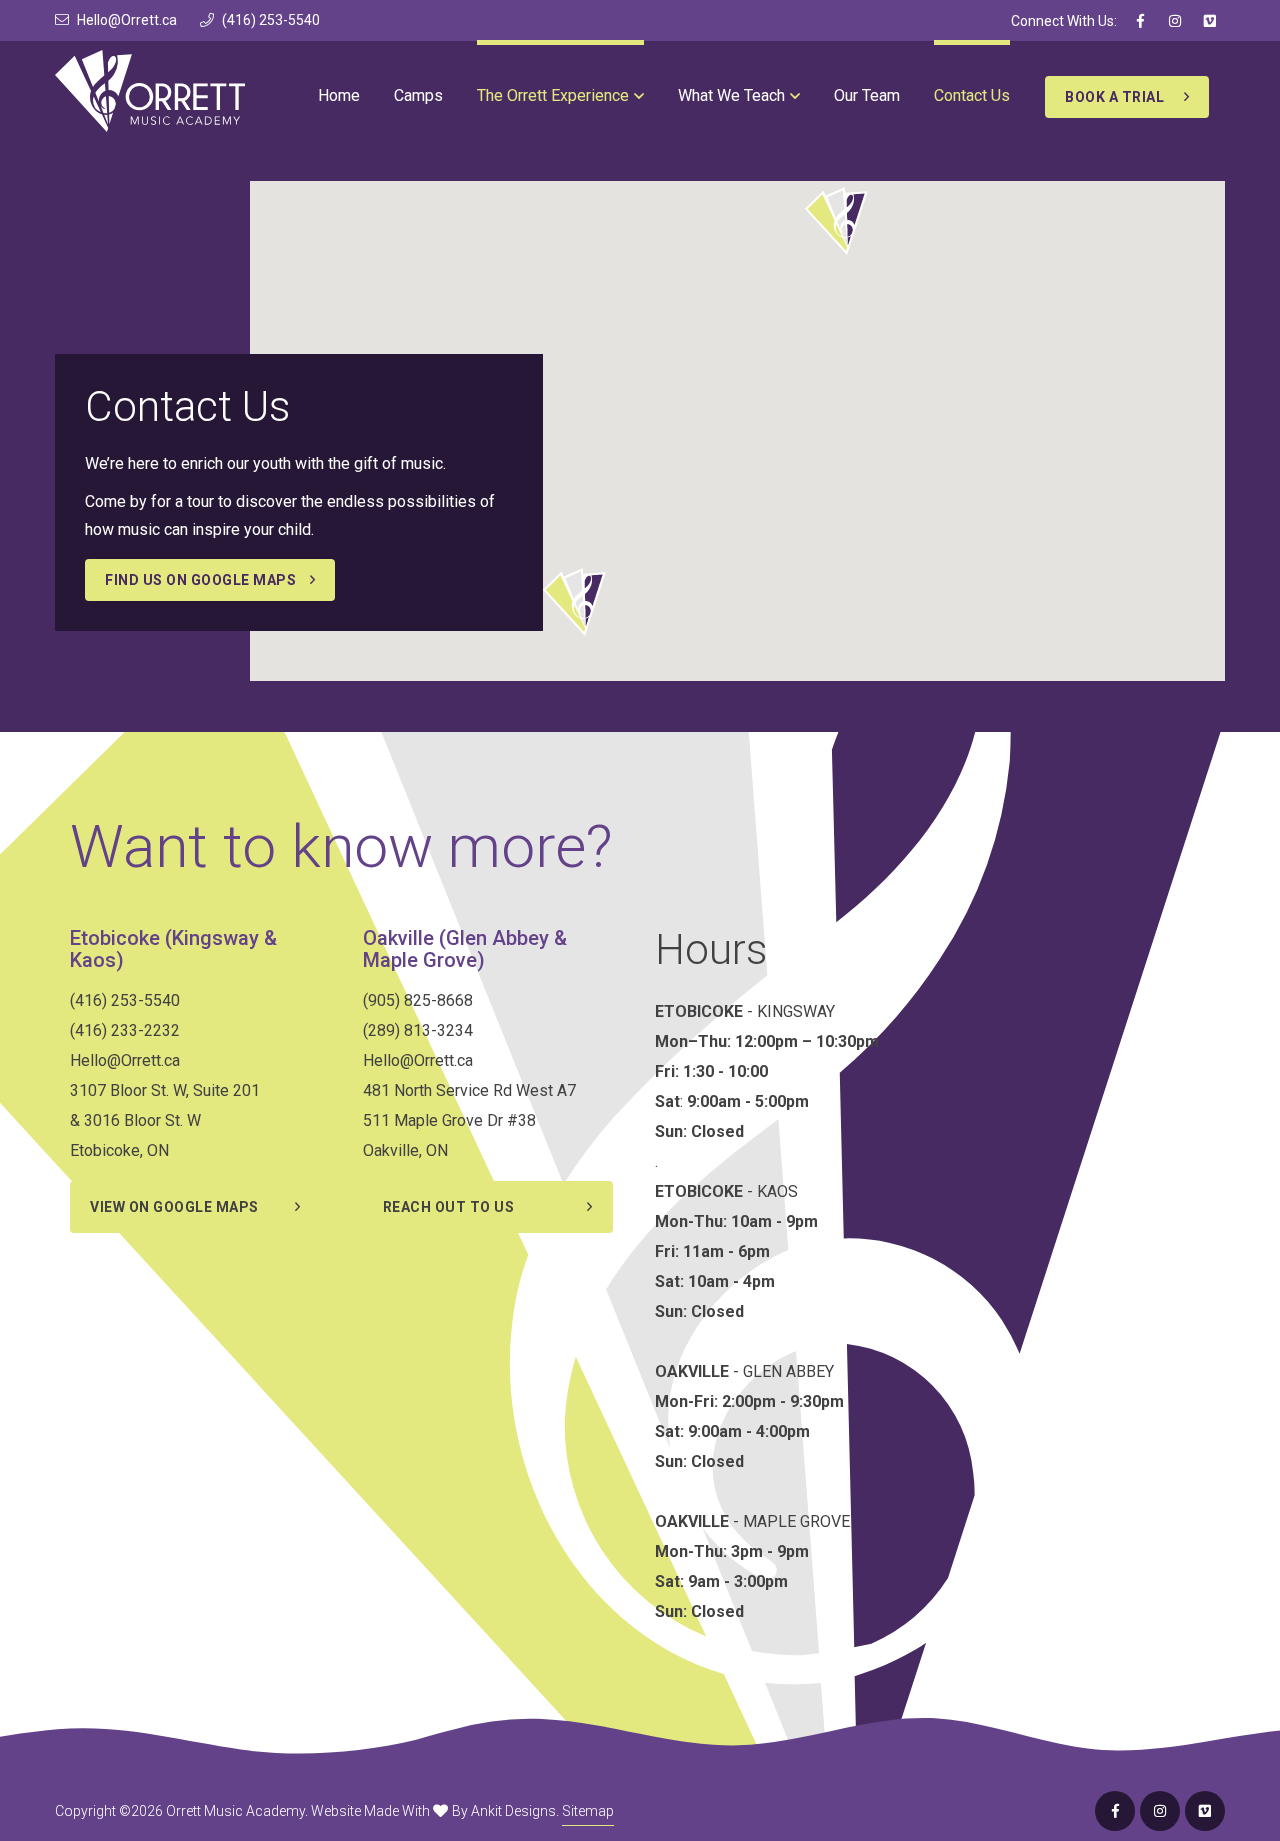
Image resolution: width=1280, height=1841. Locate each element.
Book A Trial (1114, 97)
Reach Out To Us (449, 1207)
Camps (418, 95)
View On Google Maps (174, 1207)
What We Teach (731, 95)
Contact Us (972, 95)
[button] (835, 220)
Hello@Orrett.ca (127, 20)
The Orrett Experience (553, 95)
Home (339, 95)
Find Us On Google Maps (200, 580)
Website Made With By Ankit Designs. (435, 1811)
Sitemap (588, 1811)
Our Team (867, 95)
